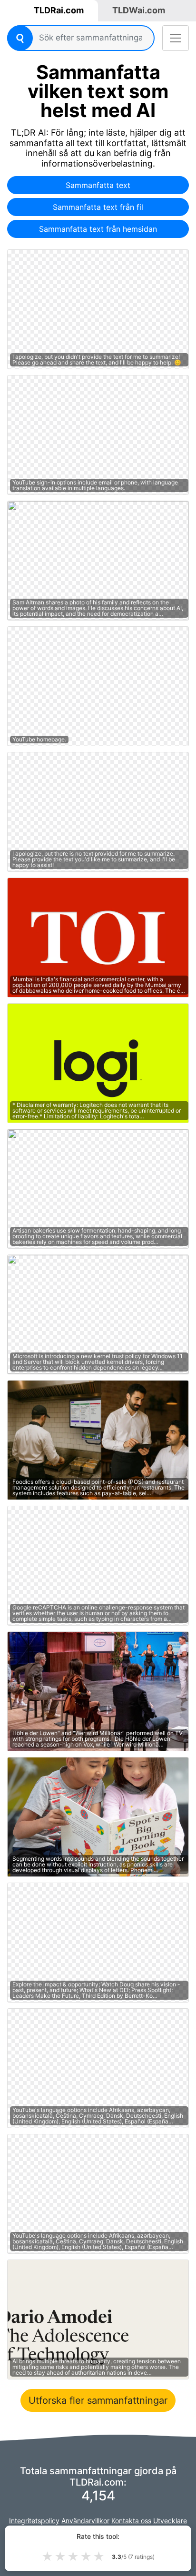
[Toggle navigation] (176, 38)
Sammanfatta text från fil (98, 207)
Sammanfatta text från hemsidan (98, 229)
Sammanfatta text (98, 185)
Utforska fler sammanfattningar (98, 2400)
